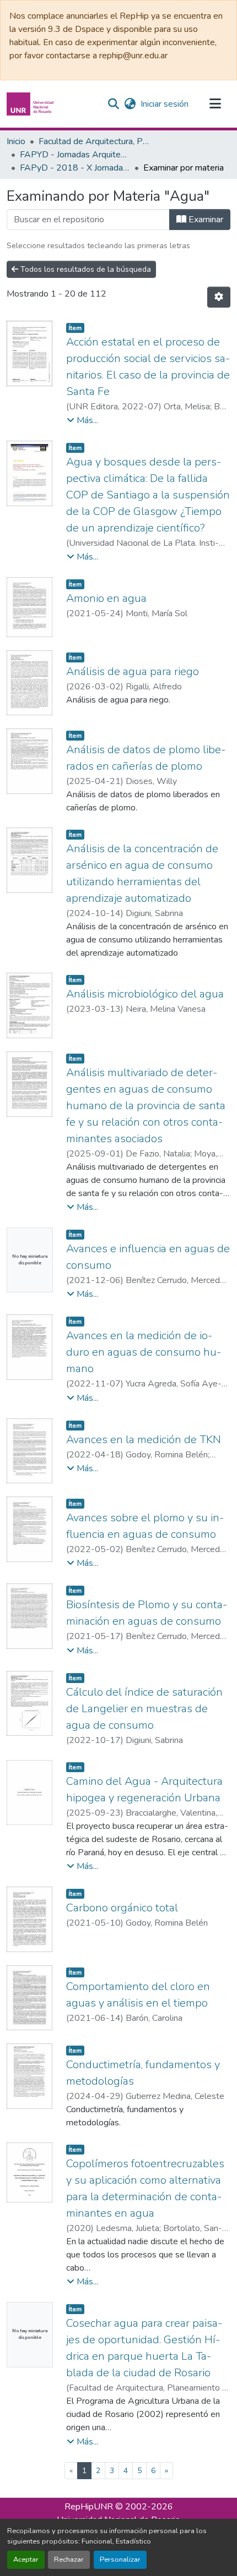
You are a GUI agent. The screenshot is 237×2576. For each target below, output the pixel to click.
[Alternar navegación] (215, 104)
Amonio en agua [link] (106, 598)
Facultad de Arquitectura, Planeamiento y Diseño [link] (94, 141)
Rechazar (69, 2559)
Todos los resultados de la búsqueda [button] (85, 269)
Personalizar (120, 2559)
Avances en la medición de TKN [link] (144, 1440)
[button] (31, 104)
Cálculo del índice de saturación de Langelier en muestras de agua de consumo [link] (144, 1709)
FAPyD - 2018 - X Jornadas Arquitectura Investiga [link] (75, 168)
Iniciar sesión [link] (165, 104)
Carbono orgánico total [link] (122, 1908)
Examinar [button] (205, 220)
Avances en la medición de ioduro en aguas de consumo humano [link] (144, 1352)
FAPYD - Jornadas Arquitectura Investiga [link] (75, 155)
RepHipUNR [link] (89, 2507)
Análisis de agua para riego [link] (133, 672)
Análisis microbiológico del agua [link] (145, 994)
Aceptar (26, 2559)
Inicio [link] (16, 141)
